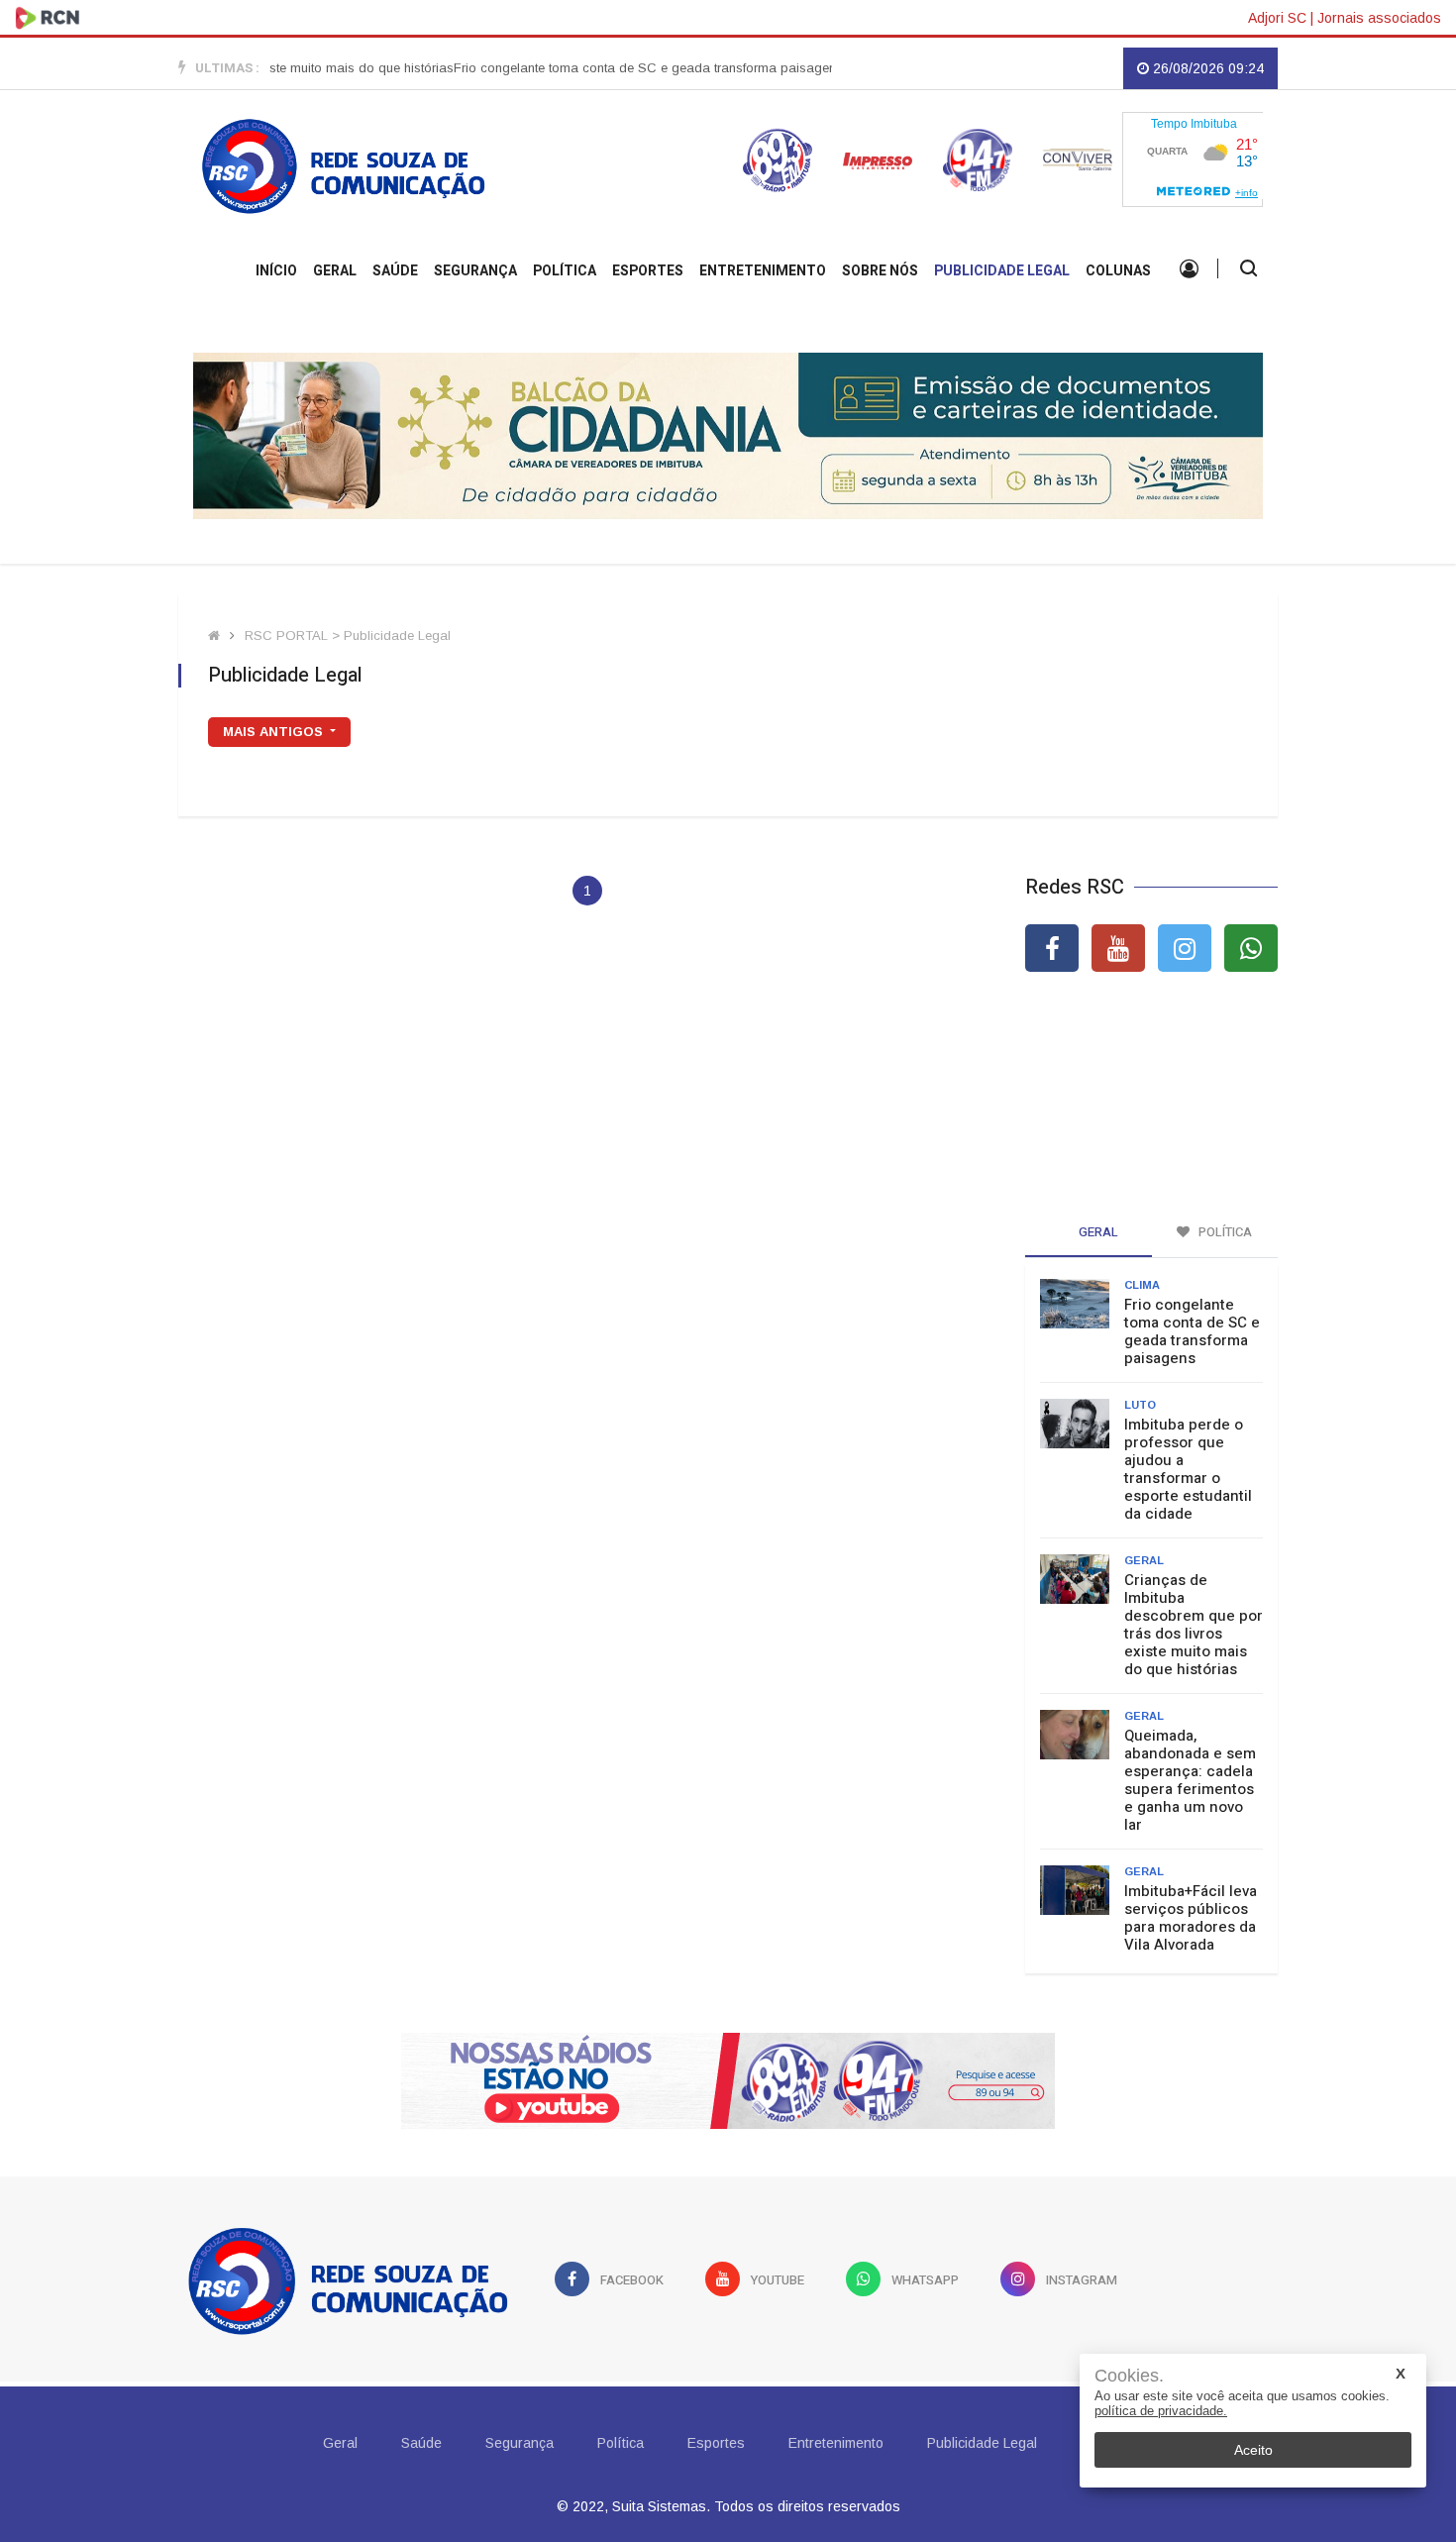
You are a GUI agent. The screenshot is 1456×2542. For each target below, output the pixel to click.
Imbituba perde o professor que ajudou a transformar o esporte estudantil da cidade (1188, 1469)
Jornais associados (1379, 18)
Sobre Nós (880, 271)
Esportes (648, 271)
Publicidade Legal (1002, 271)
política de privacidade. (1161, 2411)
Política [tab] (1224, 1232)
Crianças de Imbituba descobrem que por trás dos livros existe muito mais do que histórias (1194, 1625)
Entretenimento (763, 271)
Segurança (475, 271)
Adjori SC (1277, 18)
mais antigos (275, 732)
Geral (335, 271)
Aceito (1253, 2450)
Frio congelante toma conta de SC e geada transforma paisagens (612, 68)
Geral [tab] (1097, 1232)
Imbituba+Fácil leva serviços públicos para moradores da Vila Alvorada (1191, 1918)
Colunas (1118, 271)
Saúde (395, 271)
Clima (1142, 1285)
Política (565, 271)
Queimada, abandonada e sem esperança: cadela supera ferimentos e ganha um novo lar (1190, 1780)
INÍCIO (276, 271)
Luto (1140, 1405)
